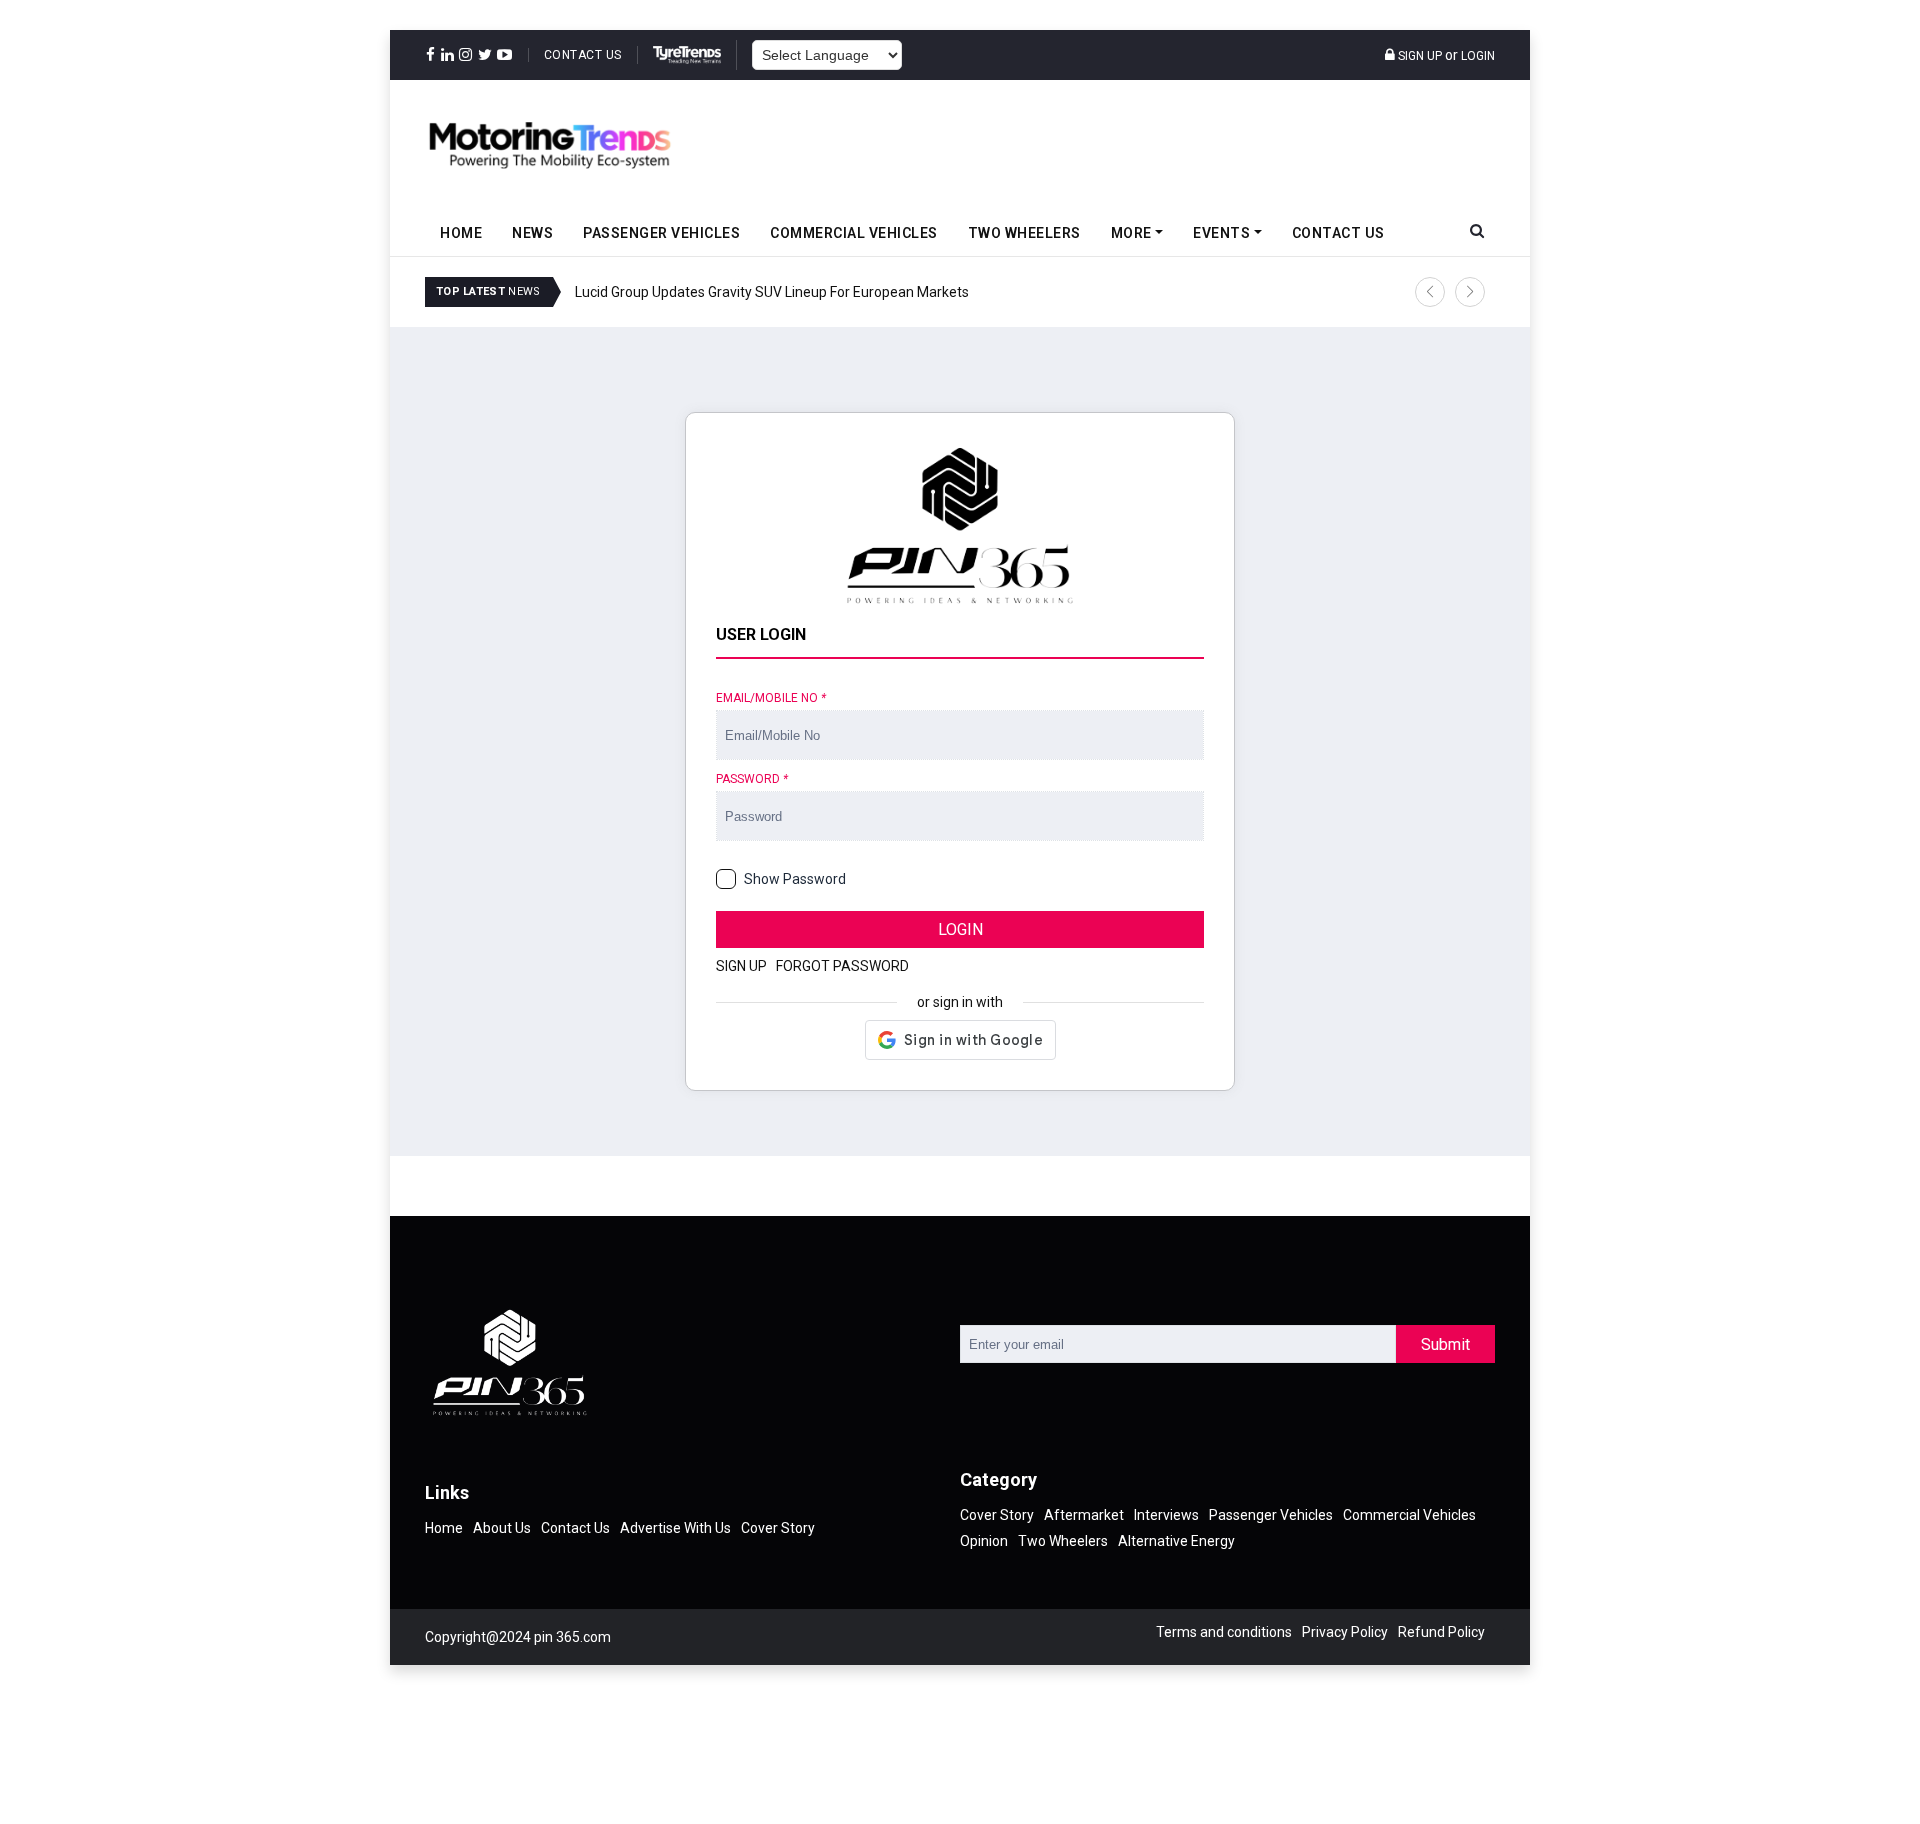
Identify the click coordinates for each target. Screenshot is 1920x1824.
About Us (502, 1528)
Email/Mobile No (771, 698)
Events (1221, 233)
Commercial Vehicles (854, 233)
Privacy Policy (1345, 1632)
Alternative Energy (1176, 1541)
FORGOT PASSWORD (842, 966)
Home (461, 233)
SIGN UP (741, 966)
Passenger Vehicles (661, 233)
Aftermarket (1084, 1515)
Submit (1445, 1344)
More (1131, 233)
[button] (1430, 292)
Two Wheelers (1024, 233)
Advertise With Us (675, 1528)
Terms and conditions (1224, 1632)
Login (1478, 56)
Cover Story (778, 1528)
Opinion (984, 1541)
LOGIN (960, 929)
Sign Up (1418, 56)
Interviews (1166, 1515)
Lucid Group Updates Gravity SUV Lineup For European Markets (772, 292)
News (532, 233)
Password (752, 779)
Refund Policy (1441, 1632)
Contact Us (583, 55)
